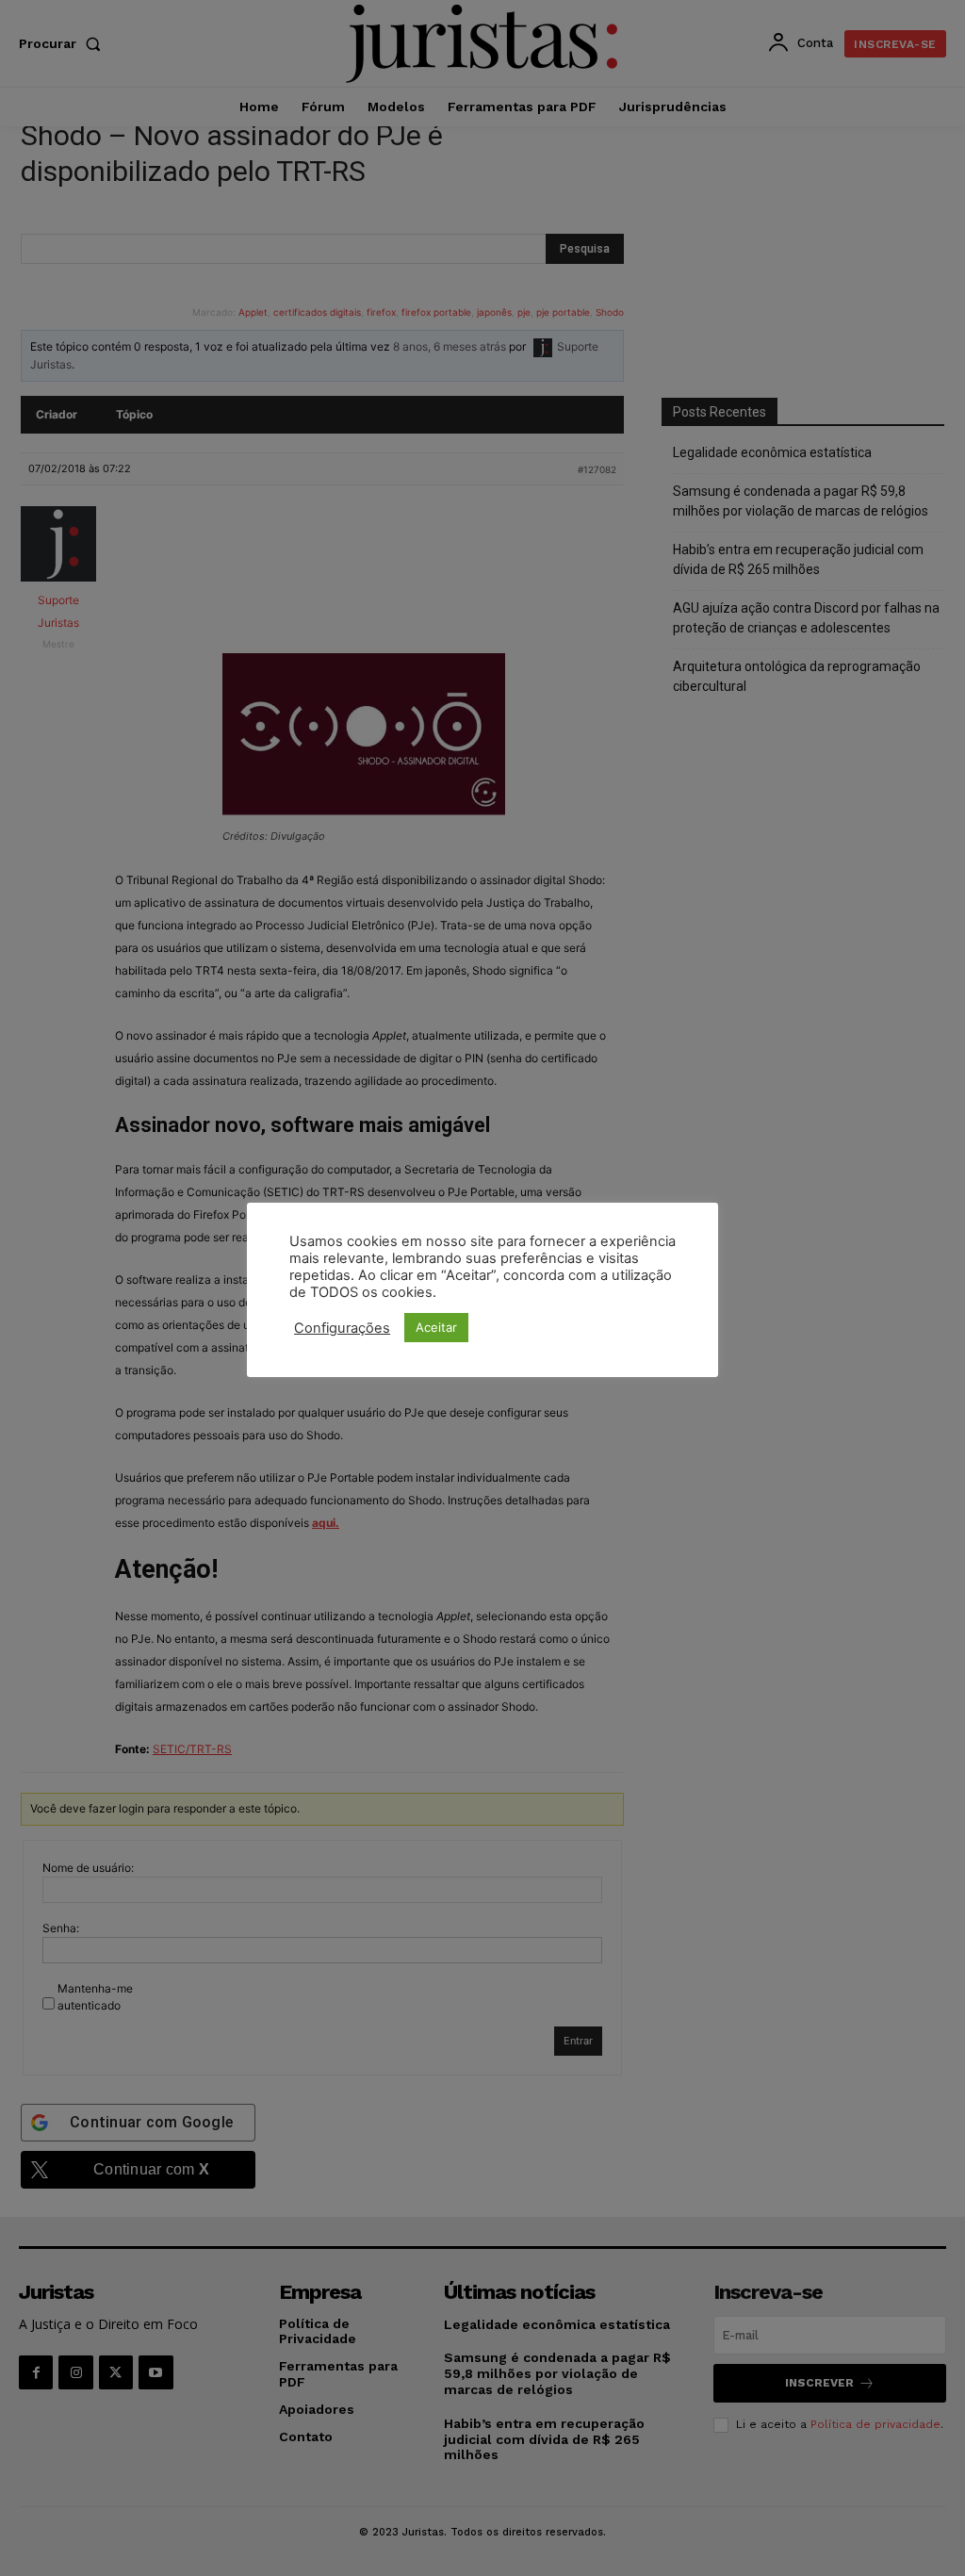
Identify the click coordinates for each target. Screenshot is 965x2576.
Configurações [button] (342, 1328)
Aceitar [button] (436, 1327)
